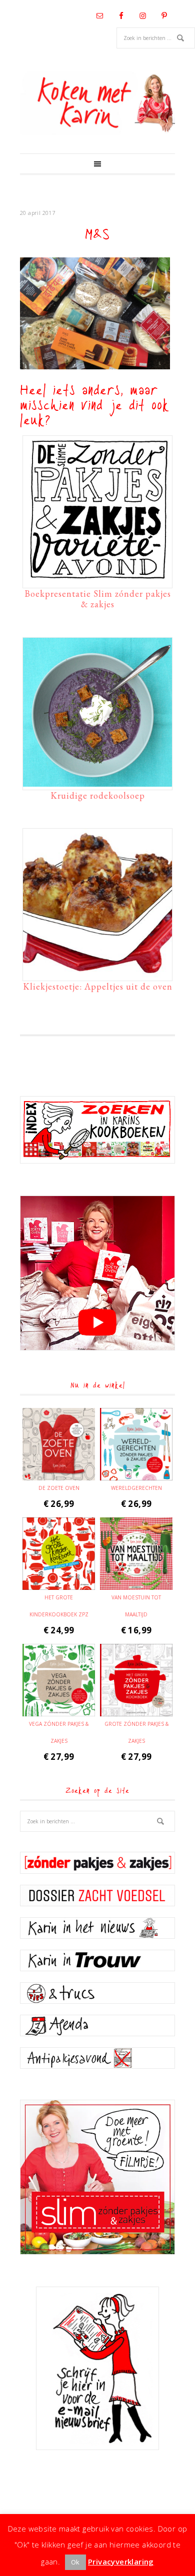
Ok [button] (75, 2562)
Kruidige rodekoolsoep (98, 795)
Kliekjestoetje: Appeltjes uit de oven (98, 986)
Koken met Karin (97, 103)
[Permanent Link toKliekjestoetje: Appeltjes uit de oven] (97, 973)
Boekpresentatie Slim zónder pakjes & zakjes (98, 599)
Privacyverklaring (121, 2562)
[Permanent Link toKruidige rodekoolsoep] (97, 782)
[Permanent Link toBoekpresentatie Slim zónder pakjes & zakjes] (97, 580)
